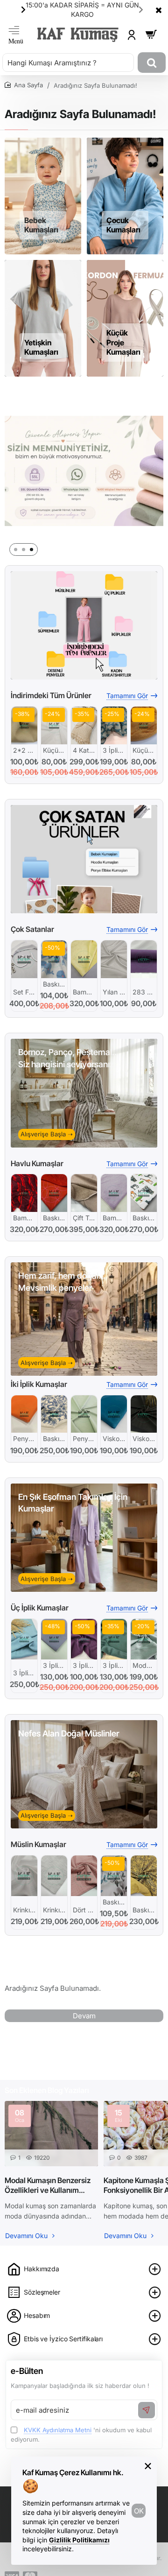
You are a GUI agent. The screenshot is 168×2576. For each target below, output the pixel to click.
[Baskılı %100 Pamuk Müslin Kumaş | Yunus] (54, 959)
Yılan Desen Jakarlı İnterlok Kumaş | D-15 (114, 992)
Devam (84, 2016)
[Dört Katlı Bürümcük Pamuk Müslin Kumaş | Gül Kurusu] (84, 1876)
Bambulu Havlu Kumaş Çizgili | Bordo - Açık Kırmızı (24, 1218)
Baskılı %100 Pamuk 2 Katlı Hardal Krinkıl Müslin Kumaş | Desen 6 (144, 1910)
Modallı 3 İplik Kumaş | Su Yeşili (144, 1665)
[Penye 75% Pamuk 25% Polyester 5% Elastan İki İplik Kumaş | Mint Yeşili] (84, 1414)
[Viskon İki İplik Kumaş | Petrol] (114, 1414)
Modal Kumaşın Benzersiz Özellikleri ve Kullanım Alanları (48, 2185)
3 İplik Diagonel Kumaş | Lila (54, 1665)
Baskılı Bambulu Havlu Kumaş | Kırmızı (54, 1218)
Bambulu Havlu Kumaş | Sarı (84, 992)
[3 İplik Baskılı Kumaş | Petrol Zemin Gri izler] (114, 725)
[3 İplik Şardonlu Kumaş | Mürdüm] (84, 1639)
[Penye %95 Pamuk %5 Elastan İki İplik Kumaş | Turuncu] (24, 1414)
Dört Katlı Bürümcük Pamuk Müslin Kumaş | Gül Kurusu (84, 1910)
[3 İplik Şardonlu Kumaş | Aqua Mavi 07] (24, 1639)
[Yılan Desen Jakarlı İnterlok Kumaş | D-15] (114, 959)
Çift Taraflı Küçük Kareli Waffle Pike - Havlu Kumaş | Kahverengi (84, 1218)
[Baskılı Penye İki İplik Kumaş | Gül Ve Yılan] (54, 1414)
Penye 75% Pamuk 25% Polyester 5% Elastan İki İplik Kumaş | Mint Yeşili (84, 1438)
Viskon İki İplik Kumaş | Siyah (144, 1438)
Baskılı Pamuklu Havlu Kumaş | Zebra (144, 1218)
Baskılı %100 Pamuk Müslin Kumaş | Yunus (54, 984)
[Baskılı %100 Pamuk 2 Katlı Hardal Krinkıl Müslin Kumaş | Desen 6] (144, 1876)
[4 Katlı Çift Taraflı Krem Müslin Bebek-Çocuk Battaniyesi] (84, 725)
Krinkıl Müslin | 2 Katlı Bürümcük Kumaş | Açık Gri (54, 1910)
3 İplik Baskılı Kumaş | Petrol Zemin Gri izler (114, 750)
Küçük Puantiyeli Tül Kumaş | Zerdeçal (144, 750)
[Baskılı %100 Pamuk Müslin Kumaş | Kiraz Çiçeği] (114, 1876)
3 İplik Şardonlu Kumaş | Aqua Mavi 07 (24, 1673)
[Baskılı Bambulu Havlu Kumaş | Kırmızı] (54, 1193)
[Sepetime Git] (151, 35)
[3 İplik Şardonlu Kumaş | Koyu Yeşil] (114, 1639)
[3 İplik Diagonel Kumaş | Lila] (54, 1639)
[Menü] (16, 35)
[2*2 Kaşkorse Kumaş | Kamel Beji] (24, 725)
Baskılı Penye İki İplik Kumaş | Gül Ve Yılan (54, 1438)
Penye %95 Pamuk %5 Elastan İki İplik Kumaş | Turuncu (24, 1438)
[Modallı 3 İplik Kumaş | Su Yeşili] (144, 1639)
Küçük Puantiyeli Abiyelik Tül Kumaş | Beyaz (54, 750)
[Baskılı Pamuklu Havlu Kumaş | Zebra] (144, 1193)
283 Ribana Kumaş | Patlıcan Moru (144, 992)
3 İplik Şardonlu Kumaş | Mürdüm (84, 1665)
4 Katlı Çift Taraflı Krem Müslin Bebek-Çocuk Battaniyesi (84, 750)
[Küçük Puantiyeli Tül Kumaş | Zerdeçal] (144, 725)
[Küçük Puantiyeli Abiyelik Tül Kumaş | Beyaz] (54, 725)
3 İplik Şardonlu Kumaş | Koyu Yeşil (114, 1665)
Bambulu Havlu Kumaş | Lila (114, 1218)
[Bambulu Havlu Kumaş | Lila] (114, 1193)
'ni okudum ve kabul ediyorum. (81, 2435)
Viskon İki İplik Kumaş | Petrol (114, 1438)
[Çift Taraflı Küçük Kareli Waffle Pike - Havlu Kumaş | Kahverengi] (84, 1193)
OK (139, 2511)
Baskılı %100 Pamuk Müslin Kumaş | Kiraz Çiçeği (114, 1902)
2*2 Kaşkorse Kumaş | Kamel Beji (24, 750)
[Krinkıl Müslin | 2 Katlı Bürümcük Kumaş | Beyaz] (24, 1876)
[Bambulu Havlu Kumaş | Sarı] (84, 959)
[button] (141, 9)
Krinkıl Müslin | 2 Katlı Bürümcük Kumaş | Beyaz (24, 1910)
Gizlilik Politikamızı (79, 2540)
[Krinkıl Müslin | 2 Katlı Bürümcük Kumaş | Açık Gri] (54, 1876)
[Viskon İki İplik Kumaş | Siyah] (144, 1414)
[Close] (159, 10)
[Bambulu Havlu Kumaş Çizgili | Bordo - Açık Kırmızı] (24, 1193)
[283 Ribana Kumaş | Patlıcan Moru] (144, 959)
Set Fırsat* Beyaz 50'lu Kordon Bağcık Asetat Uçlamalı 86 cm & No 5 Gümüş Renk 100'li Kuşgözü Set (24, 992)
